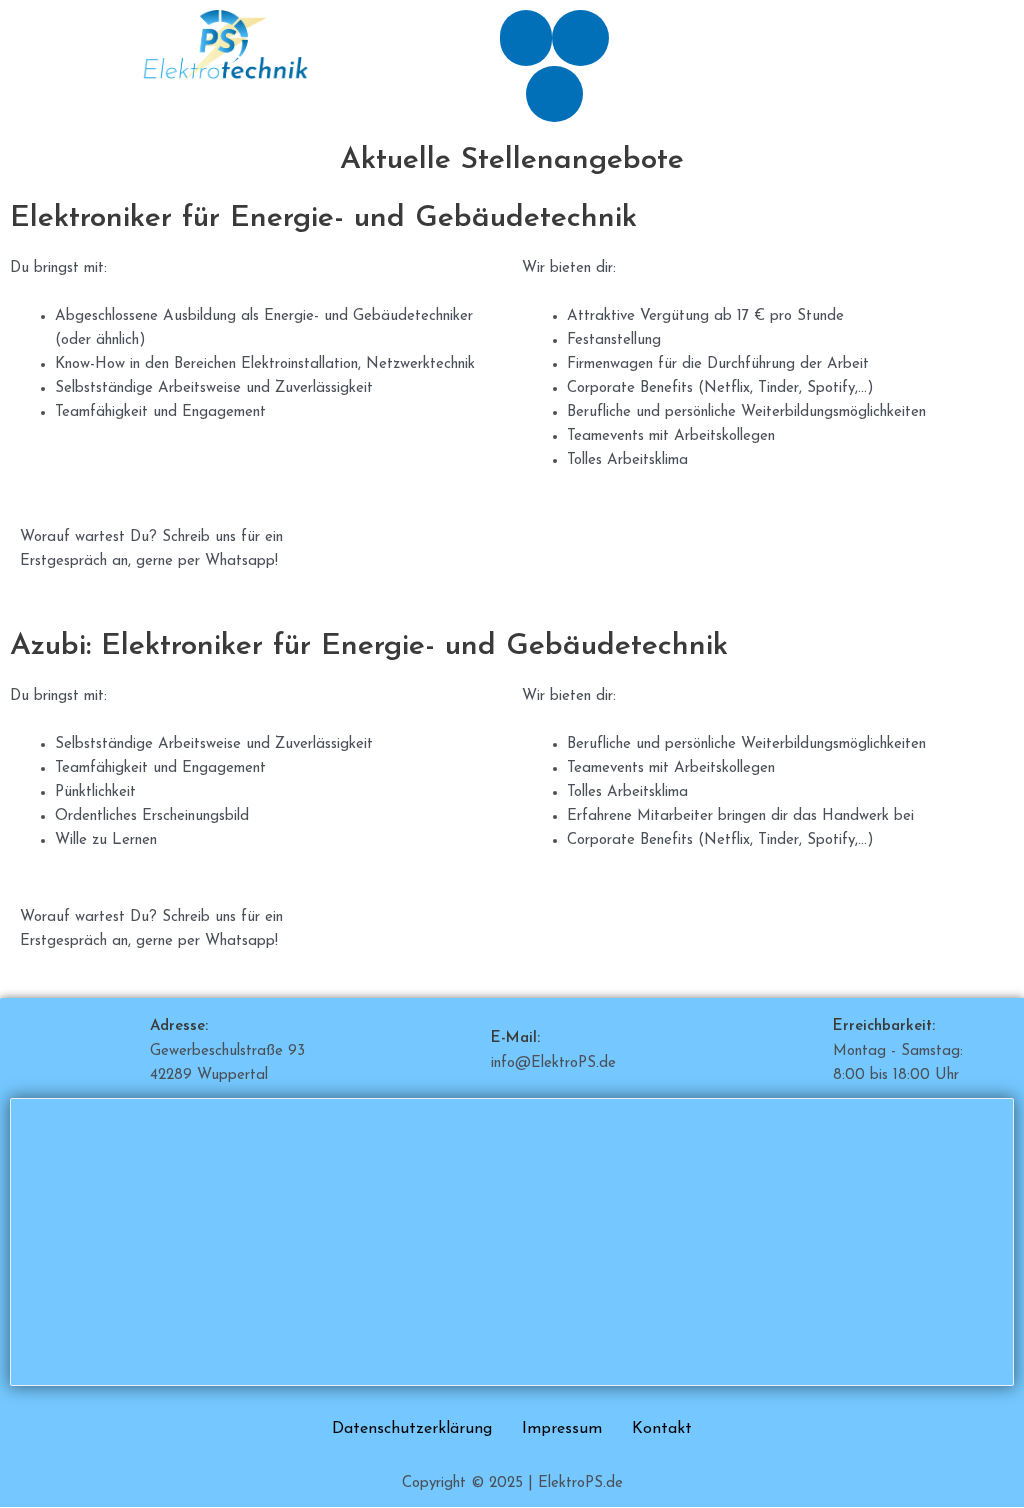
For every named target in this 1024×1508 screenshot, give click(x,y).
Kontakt (662, 1429)
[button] (526, 38)
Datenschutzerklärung (412, 1429)
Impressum (562, 1429)
